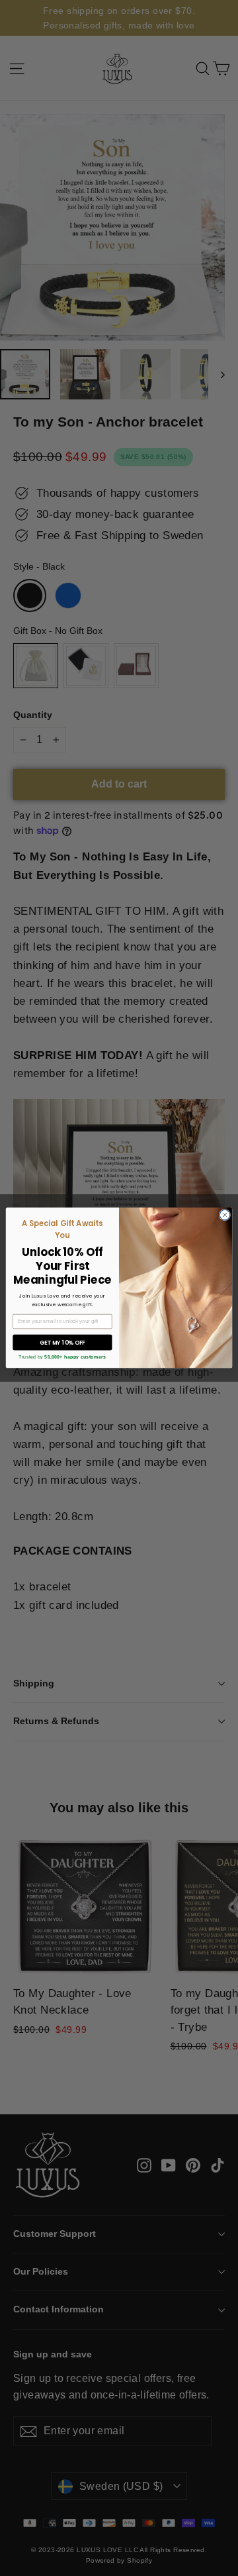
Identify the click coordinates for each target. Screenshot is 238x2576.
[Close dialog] (224, 1215)
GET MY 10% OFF (62, 1343)
